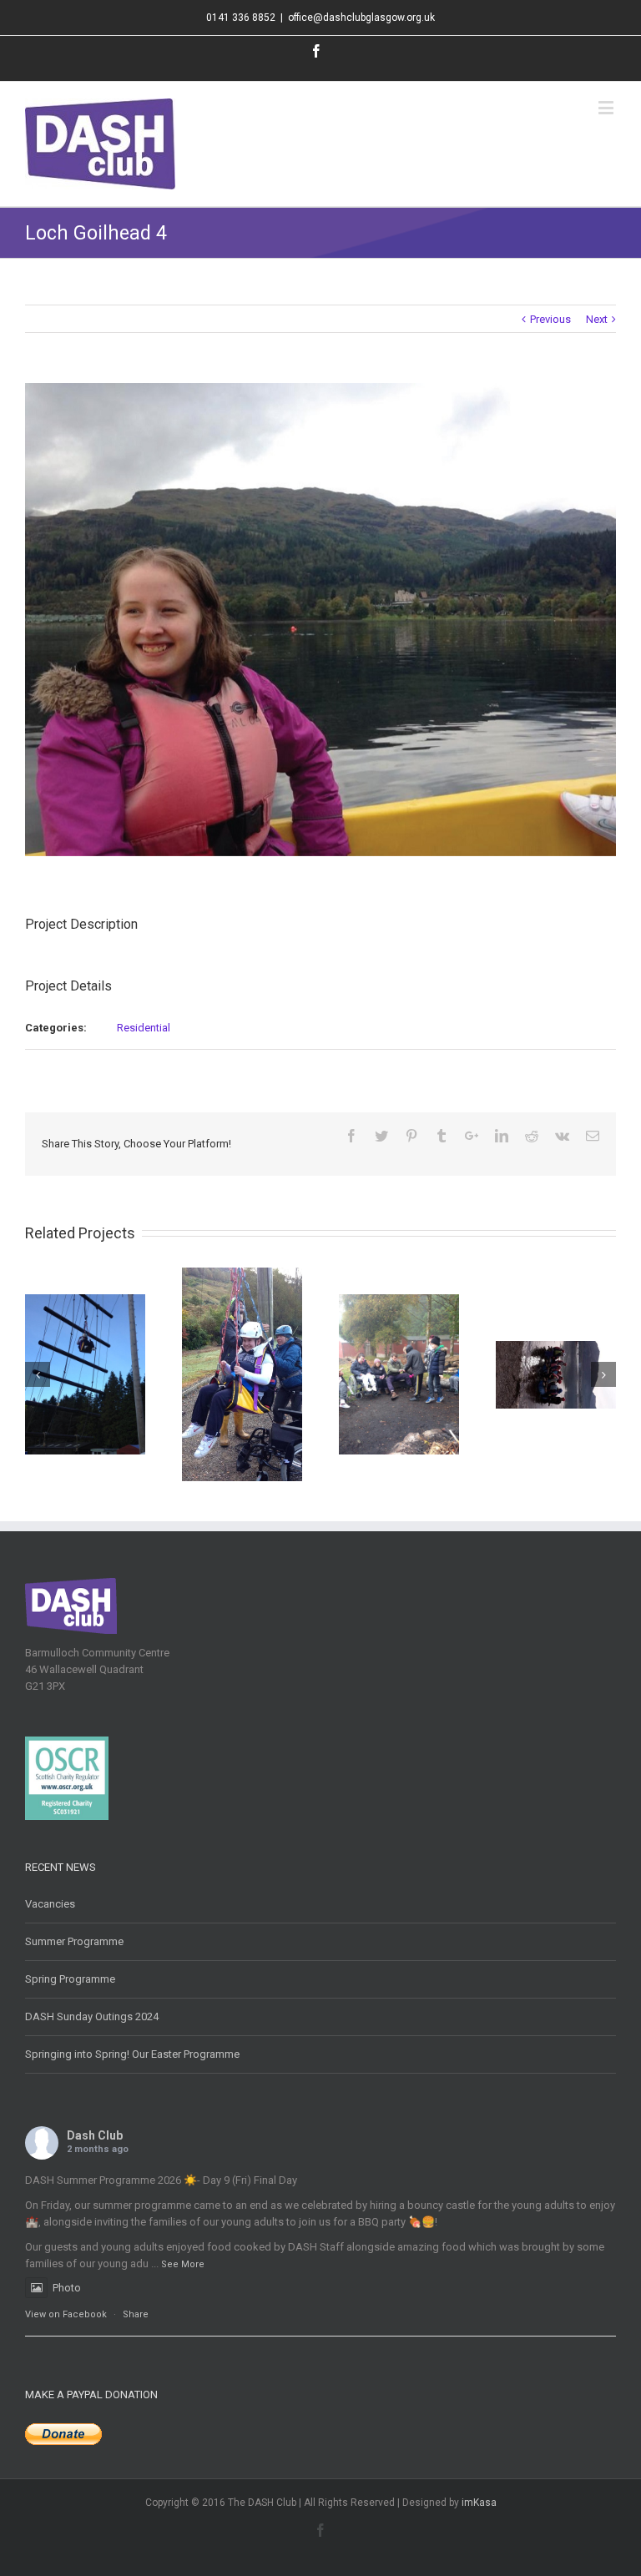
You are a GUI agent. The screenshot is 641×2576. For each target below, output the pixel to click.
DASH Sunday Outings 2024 (92, 2016)
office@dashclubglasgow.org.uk (361, 18)
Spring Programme (70, 1979)
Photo (67, 2288)
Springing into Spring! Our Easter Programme (132, 2054)
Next (597, 319)
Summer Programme (74, 1941)
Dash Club (95, 2135)
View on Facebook (66, 2314)
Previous (550, 319)
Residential (144, 1028)
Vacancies (50, 1904)
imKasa (479, 2503)
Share (136, 2314)
